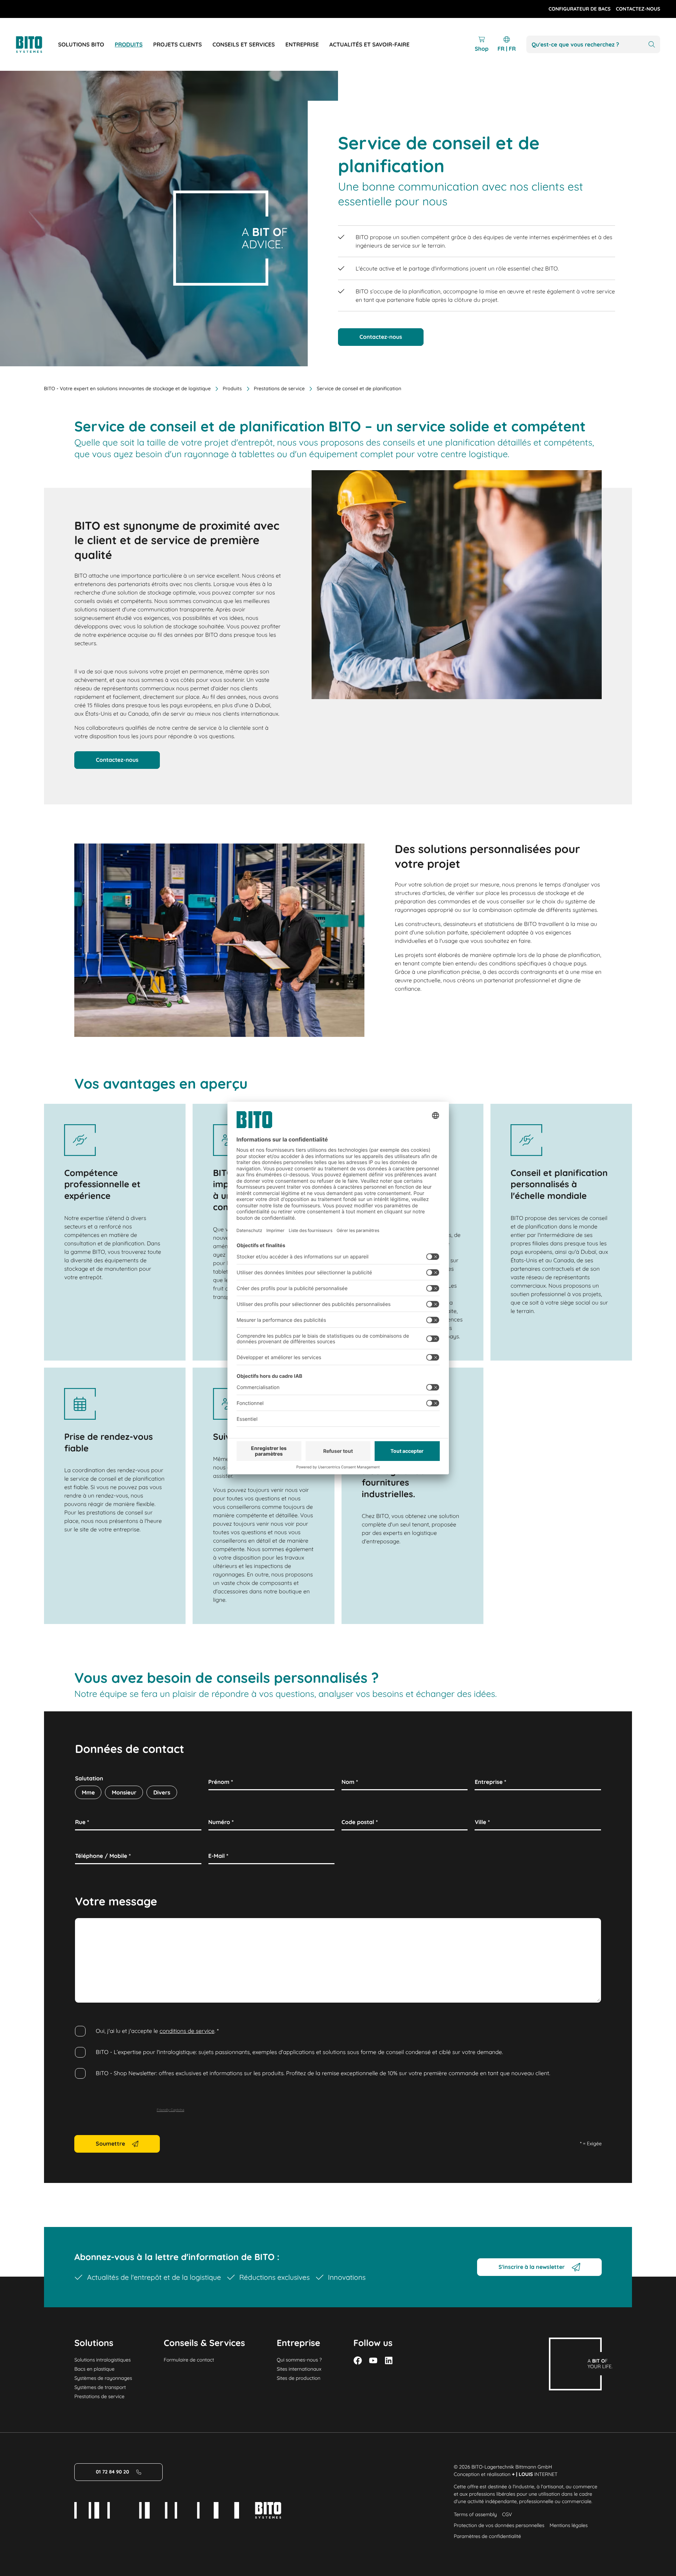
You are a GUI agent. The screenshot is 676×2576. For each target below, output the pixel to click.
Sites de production (299, 2378)
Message (89, 1926)
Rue (82, 1822)
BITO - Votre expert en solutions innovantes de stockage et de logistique (127, 388)
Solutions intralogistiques (102, 2360)
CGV (507, 2514)
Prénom (221, 1782)
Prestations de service (279, 388)
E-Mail (218, 1856)
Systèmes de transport (100, 2387)
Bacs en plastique (94, 2369)
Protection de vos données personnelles (499, 2525)
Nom (350, 1782)
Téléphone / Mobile (103, 1856)
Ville (482, 1822)
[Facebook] (358, 2360)
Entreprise (490, 1782)
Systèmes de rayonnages (103, 2378)
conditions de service (187, 2031)
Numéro (221, 1822)
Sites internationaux (299, 2369)
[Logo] (37, 45)
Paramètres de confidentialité (487, 2536)
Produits (232, 388)
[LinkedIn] (389, 2360)
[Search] (652, 45)
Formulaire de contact (189, 2360)
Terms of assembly (475, 2514)
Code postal (360, 1822)
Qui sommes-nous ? (299, 2360)
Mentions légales (569, 2525)
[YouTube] (373, 2360)
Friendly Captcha (170, 2110)
